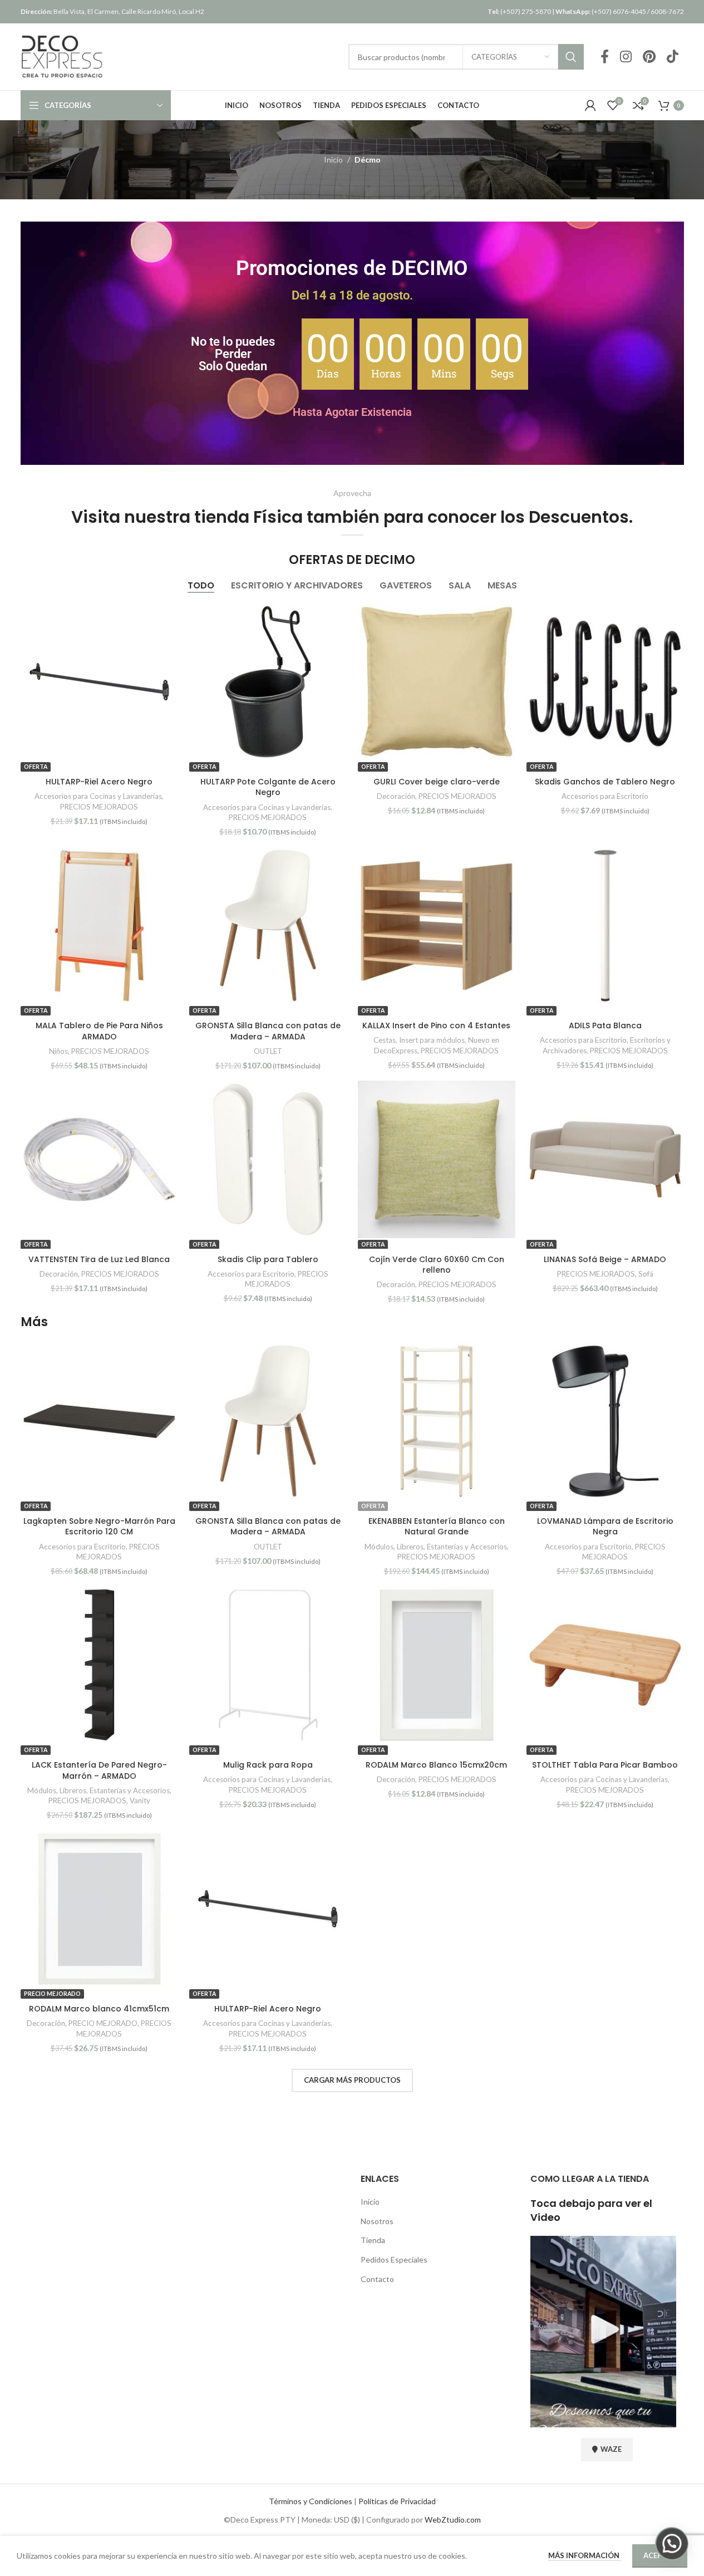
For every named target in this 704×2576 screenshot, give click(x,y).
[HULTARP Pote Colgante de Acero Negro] (268, 682)
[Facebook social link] (605, 57)
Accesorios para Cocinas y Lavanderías (98, 796)
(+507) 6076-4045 (601, 11)
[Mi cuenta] (590, 105)
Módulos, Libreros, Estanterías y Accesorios (436, 1547)
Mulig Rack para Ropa (268, 1765)
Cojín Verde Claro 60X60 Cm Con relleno (437, 1265)
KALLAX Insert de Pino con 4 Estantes (436, 1026)
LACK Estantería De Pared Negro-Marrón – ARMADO (99, 1770)
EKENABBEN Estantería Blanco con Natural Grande (437, 1527)
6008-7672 (667, 11)
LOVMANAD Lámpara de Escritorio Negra (605, 1527)
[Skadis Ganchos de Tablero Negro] (605, 682)
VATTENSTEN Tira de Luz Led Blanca (99, 1259)
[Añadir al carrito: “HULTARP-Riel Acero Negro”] (268, 926)
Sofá (646, 1274)
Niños (58, 1051)
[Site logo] (62, 56)
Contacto (377, 2279)
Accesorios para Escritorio (605, 796)
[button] (672, 2544)
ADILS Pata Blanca (605, 1026)
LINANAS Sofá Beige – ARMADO (605, 1259)
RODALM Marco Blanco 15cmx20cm (436, 1765)
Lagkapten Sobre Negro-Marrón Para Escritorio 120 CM (99, 1527)
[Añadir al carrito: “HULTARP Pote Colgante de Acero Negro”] (605, 1421)
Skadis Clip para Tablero (268, 1259)
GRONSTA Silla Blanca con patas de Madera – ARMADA (268, 1031)
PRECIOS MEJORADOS (99, 807)
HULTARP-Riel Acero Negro (99, 782)
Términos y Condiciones (311, 2501)
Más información (585, 2555)
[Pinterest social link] (649, 57)
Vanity (140, 1800)
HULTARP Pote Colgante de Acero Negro (268, 787)
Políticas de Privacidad (397, 2501)
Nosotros (377, 2221)
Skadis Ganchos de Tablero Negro (605, 782)
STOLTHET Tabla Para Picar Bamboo (605, 1765)
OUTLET (268, 1051)
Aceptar (660, 2555)
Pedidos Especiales (394, 2259)
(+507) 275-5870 (519, 11)
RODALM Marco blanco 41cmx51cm (99, 2009)
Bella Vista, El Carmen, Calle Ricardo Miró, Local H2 (112, 11)
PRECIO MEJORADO (103, 2023)
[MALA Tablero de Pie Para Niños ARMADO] (99, 926)
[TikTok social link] (673, 57)
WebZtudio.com (453, 2519)
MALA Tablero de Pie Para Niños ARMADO (99, 1031)
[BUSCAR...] (571, 57)
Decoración (396, 796)
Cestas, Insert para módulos (419, 1040)
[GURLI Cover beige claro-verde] (437, 682)
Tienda (373, 2240)
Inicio (333, 160)
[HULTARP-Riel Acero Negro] (99, 682)
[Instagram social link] (626, 57)
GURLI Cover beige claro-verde (437, 782)
